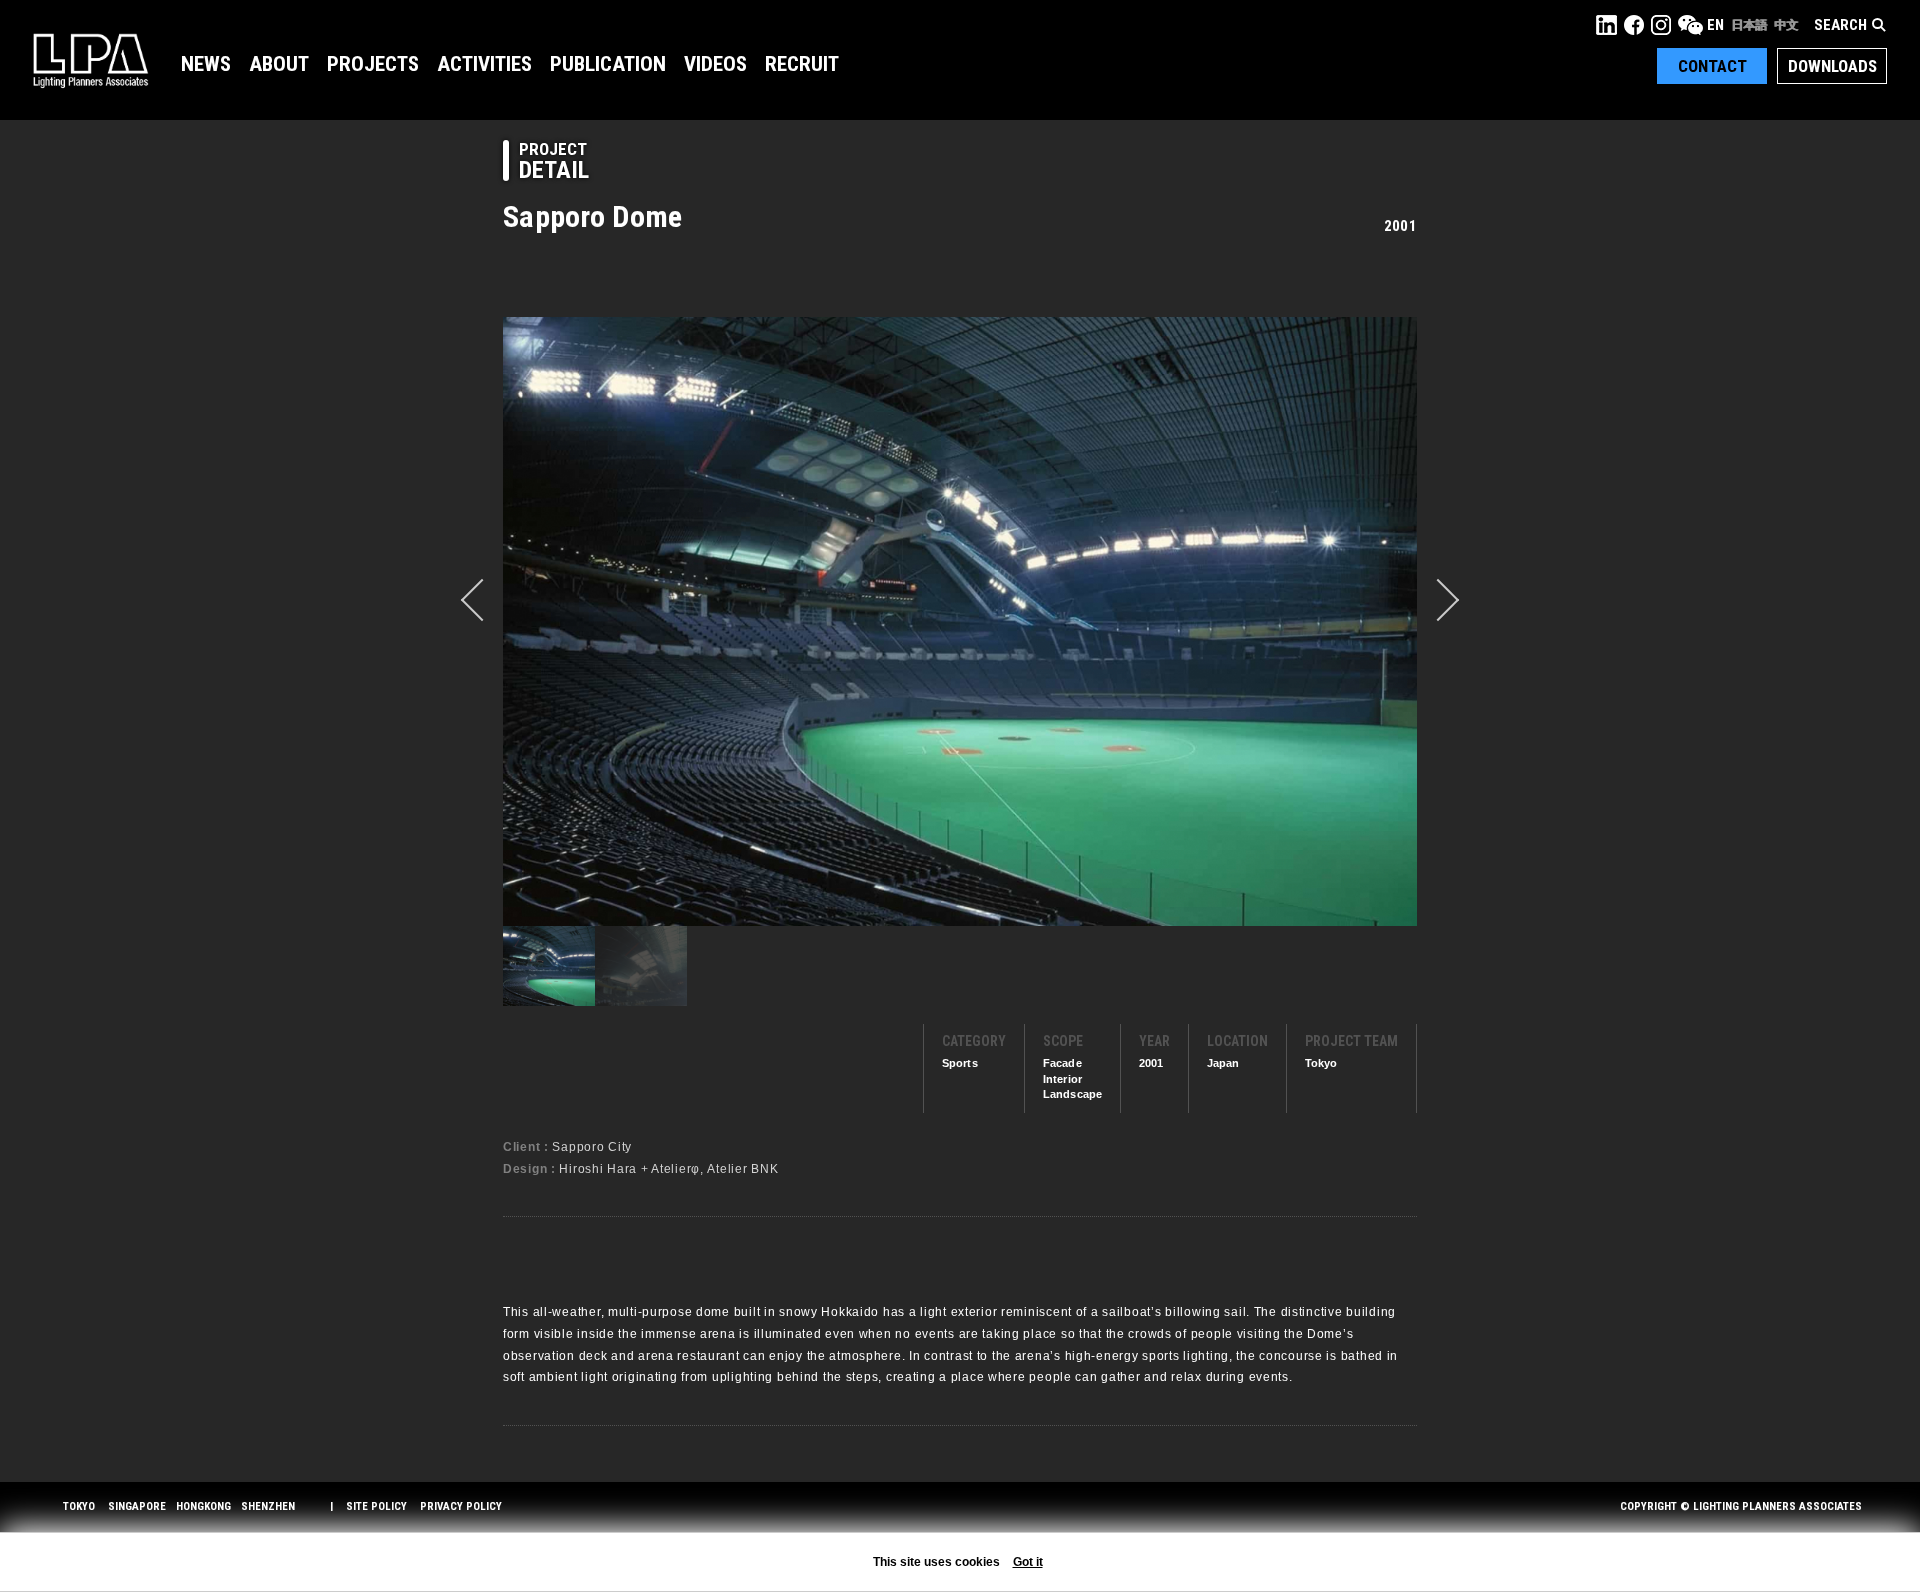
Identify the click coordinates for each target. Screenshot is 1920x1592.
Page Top (1867, 1527)
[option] (960, 621)
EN (1715, 25)
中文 (1786, 25)
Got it (1028, 1562)
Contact (1712, 66)
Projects (373, 64)
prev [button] (482, 600)
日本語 (1749, 25)
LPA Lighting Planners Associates (90, 60)
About (279, 64)
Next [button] (1438, 600)
